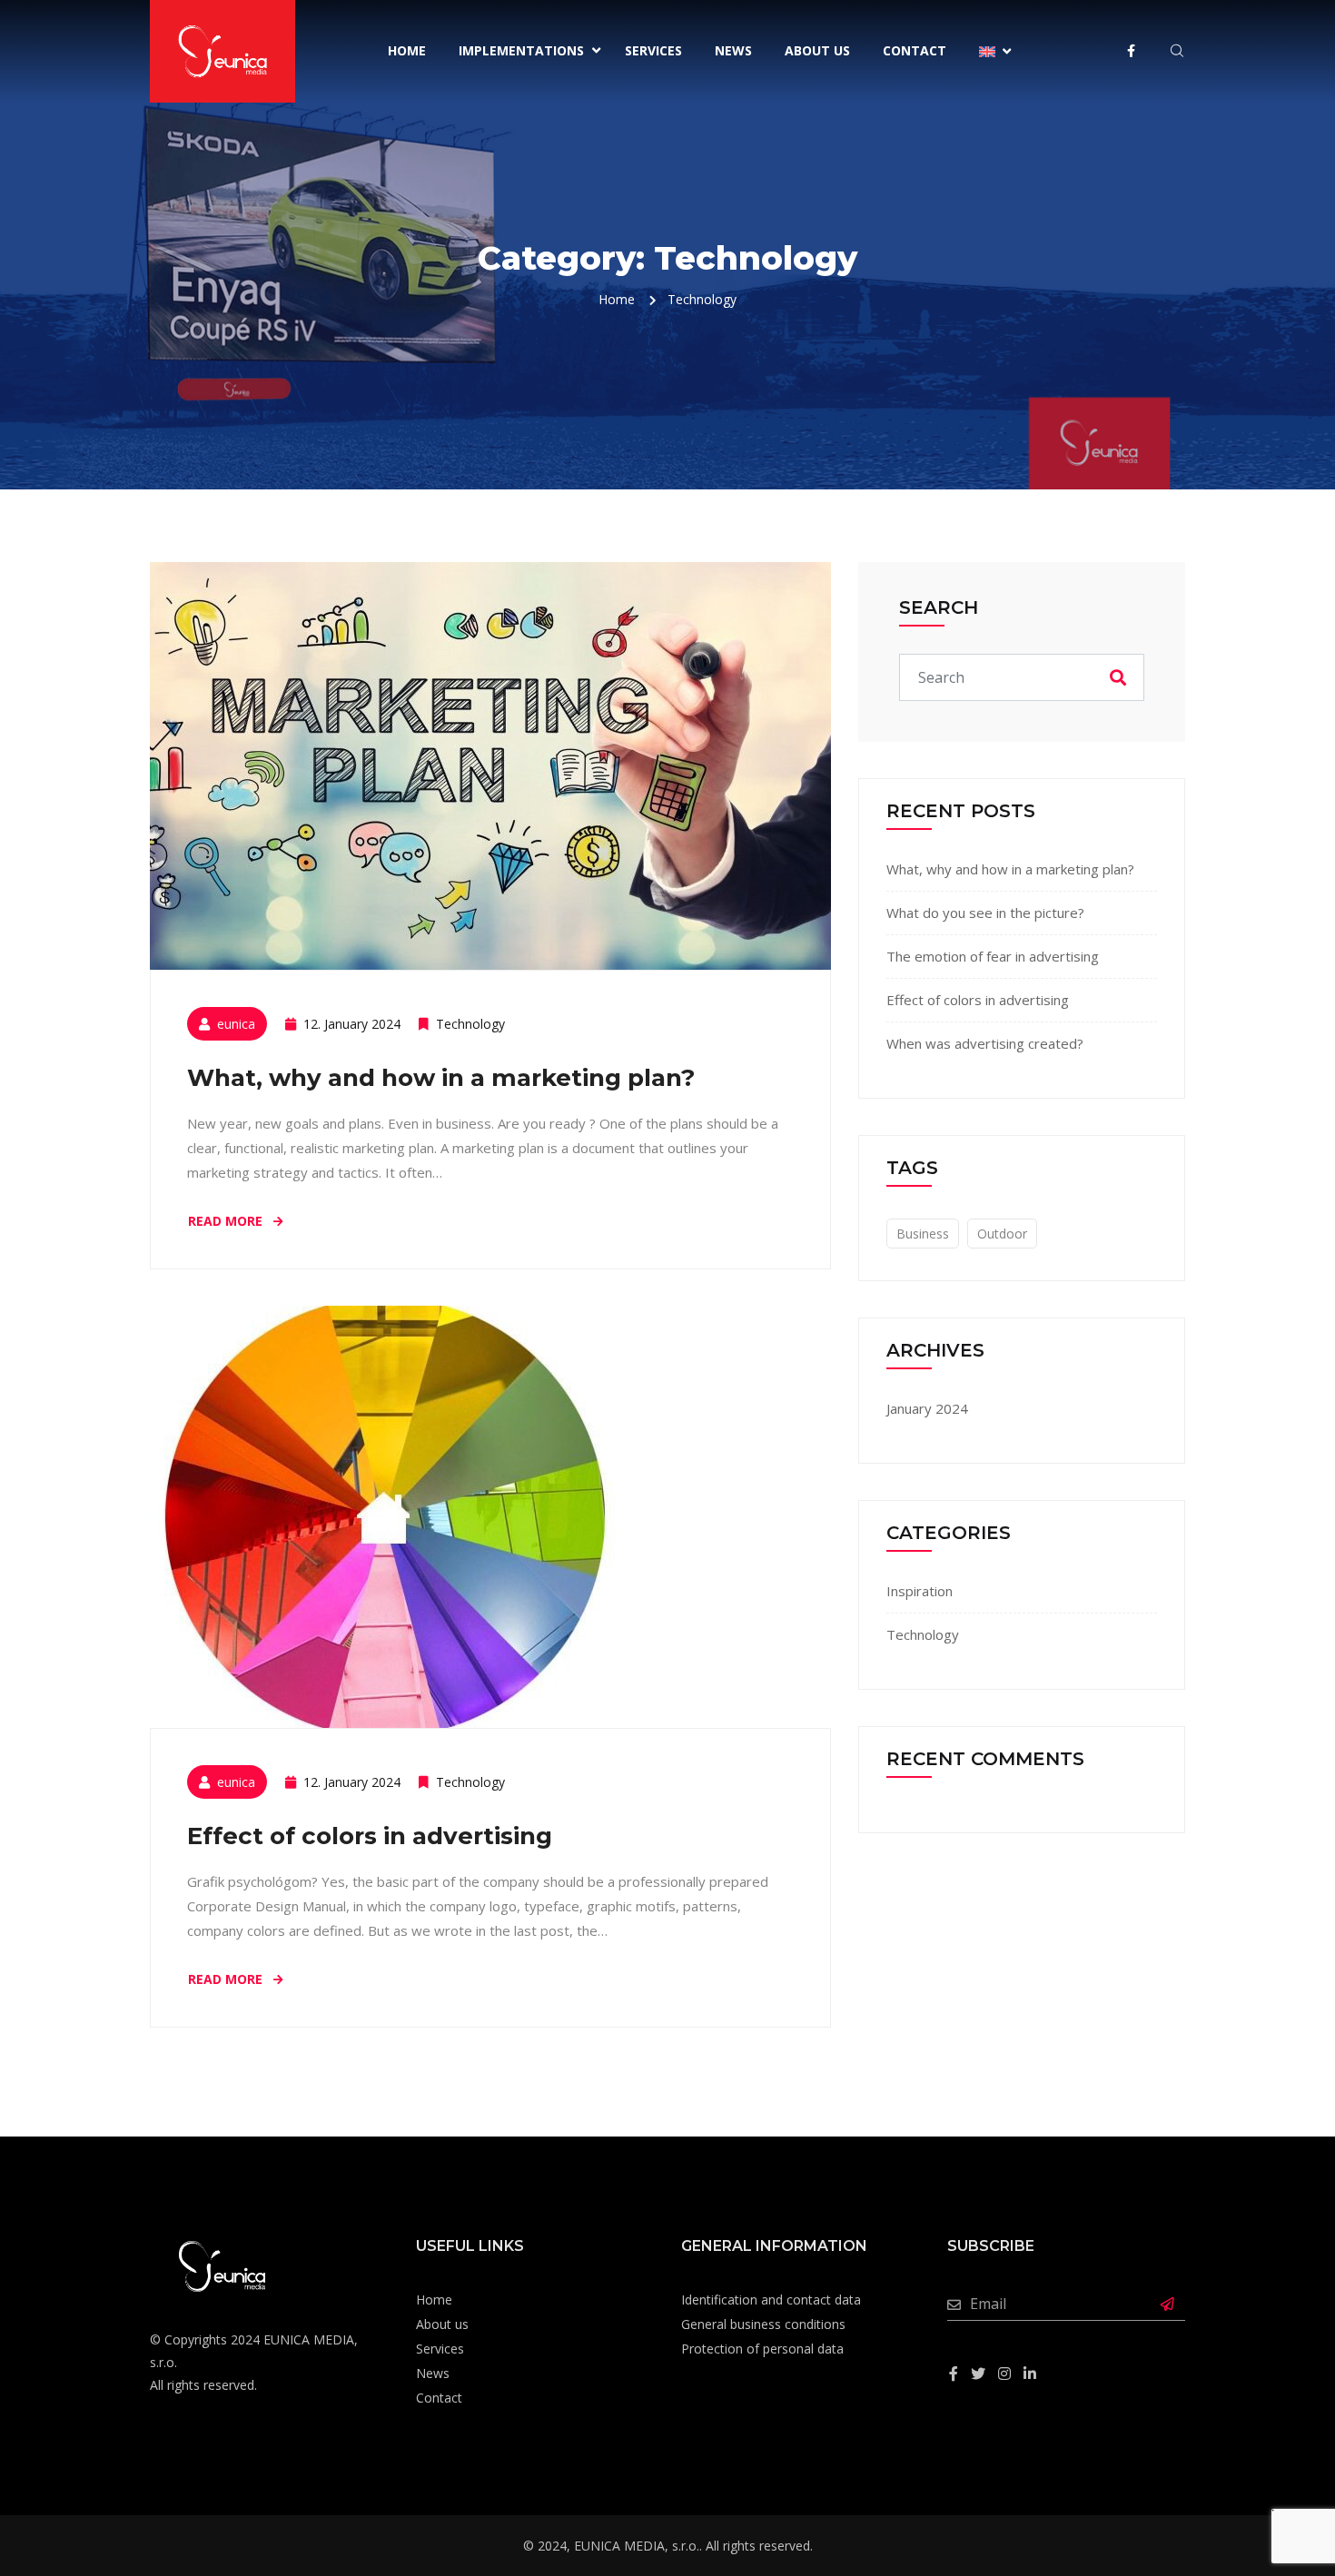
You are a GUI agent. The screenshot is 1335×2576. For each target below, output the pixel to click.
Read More (227, 1221)
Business (923, 1234)
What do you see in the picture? (985, 913)
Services (653, 50)
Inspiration (920, 1591)
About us (817, 50)
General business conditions (763, 2324)
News (733, 50)
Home (407, 50)
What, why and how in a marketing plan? (441, 1078)
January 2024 (927, 1408)
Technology (470, 1024)
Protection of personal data (762, 2349)
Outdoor (1002, 1234)
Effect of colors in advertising (370, 1836)
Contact (915, 50)
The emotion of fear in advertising (993, 956)
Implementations (521, 50)
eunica (236, 1024)
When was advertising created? (985, 1043)
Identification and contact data (771, 2300)
